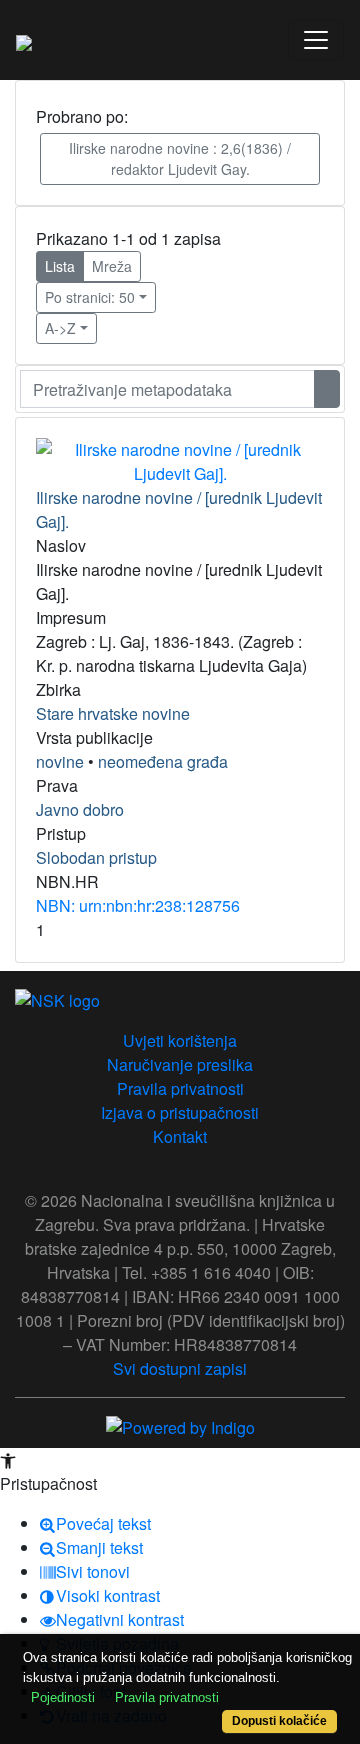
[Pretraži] (327, 389)
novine (60, 761)
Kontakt (180, 1136)
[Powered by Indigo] (180, 1425)
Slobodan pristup (96, 857)
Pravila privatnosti (180, 1088)
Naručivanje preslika (180, 1064)
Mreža (112, 266)
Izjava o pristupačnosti (180, 1112)
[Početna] (24, 40)
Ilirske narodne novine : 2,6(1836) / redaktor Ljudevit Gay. (180, 158)
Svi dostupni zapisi (180, 1368)
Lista (60, 266)
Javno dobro (80, 809)
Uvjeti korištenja (180, 1040)
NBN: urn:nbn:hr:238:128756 (138, 905)
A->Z (60, 328)
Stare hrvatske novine (113, 713)
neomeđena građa (163, 761)
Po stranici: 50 (90, 297)
